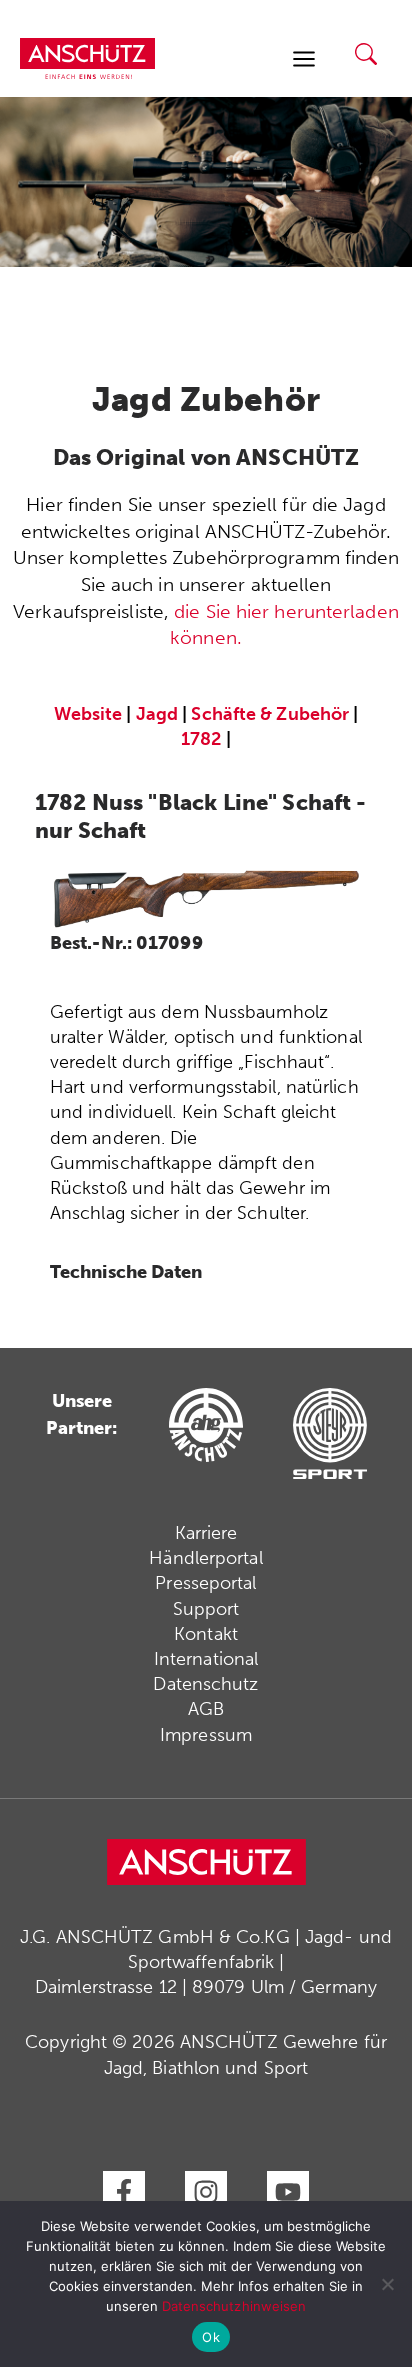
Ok (211, 2337)
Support (206, 1609)
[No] (387, 2284)
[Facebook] (124, 2192)
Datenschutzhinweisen (234, 2306)
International (206, 1659)
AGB (206, 1709)
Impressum (206, 1735)
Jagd (157, 714)
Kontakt (206, 1634)
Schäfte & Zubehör (270, 714)
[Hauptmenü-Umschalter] (303, 58)
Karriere (206, 1533)
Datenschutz (205, 1684)
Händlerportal (205, 1558)
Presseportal (205, 1583)
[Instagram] (206, 2192)
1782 (201, 739)
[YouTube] (288, 2192)
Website (88, 714)
